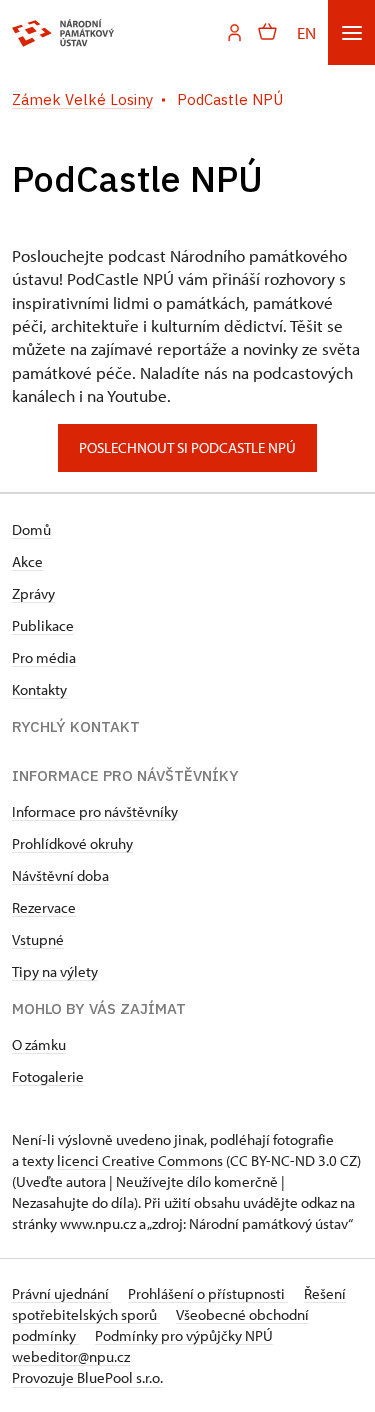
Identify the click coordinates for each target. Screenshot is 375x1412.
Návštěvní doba (60, 875)
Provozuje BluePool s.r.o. (87, 1377)
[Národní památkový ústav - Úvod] (63, 33)
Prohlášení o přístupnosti (208, 1293)
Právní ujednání (62, 1293)
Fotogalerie (48, 1076)
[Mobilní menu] (351, 32)
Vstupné (38, 939)
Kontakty (39, 689)
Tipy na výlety (55, 971)
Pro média (44, 657)
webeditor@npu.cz (71, 1356)
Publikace (43, 625)
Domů (31, 529)
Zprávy (33, 593)
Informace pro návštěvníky (95, 811)
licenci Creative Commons (140, 1160)
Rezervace (44, 907)
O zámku (39, 1044)
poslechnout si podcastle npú (187, 447)
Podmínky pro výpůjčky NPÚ (184, 1335)
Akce (27, 561)
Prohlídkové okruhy (72, 843)
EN (306, 32)
